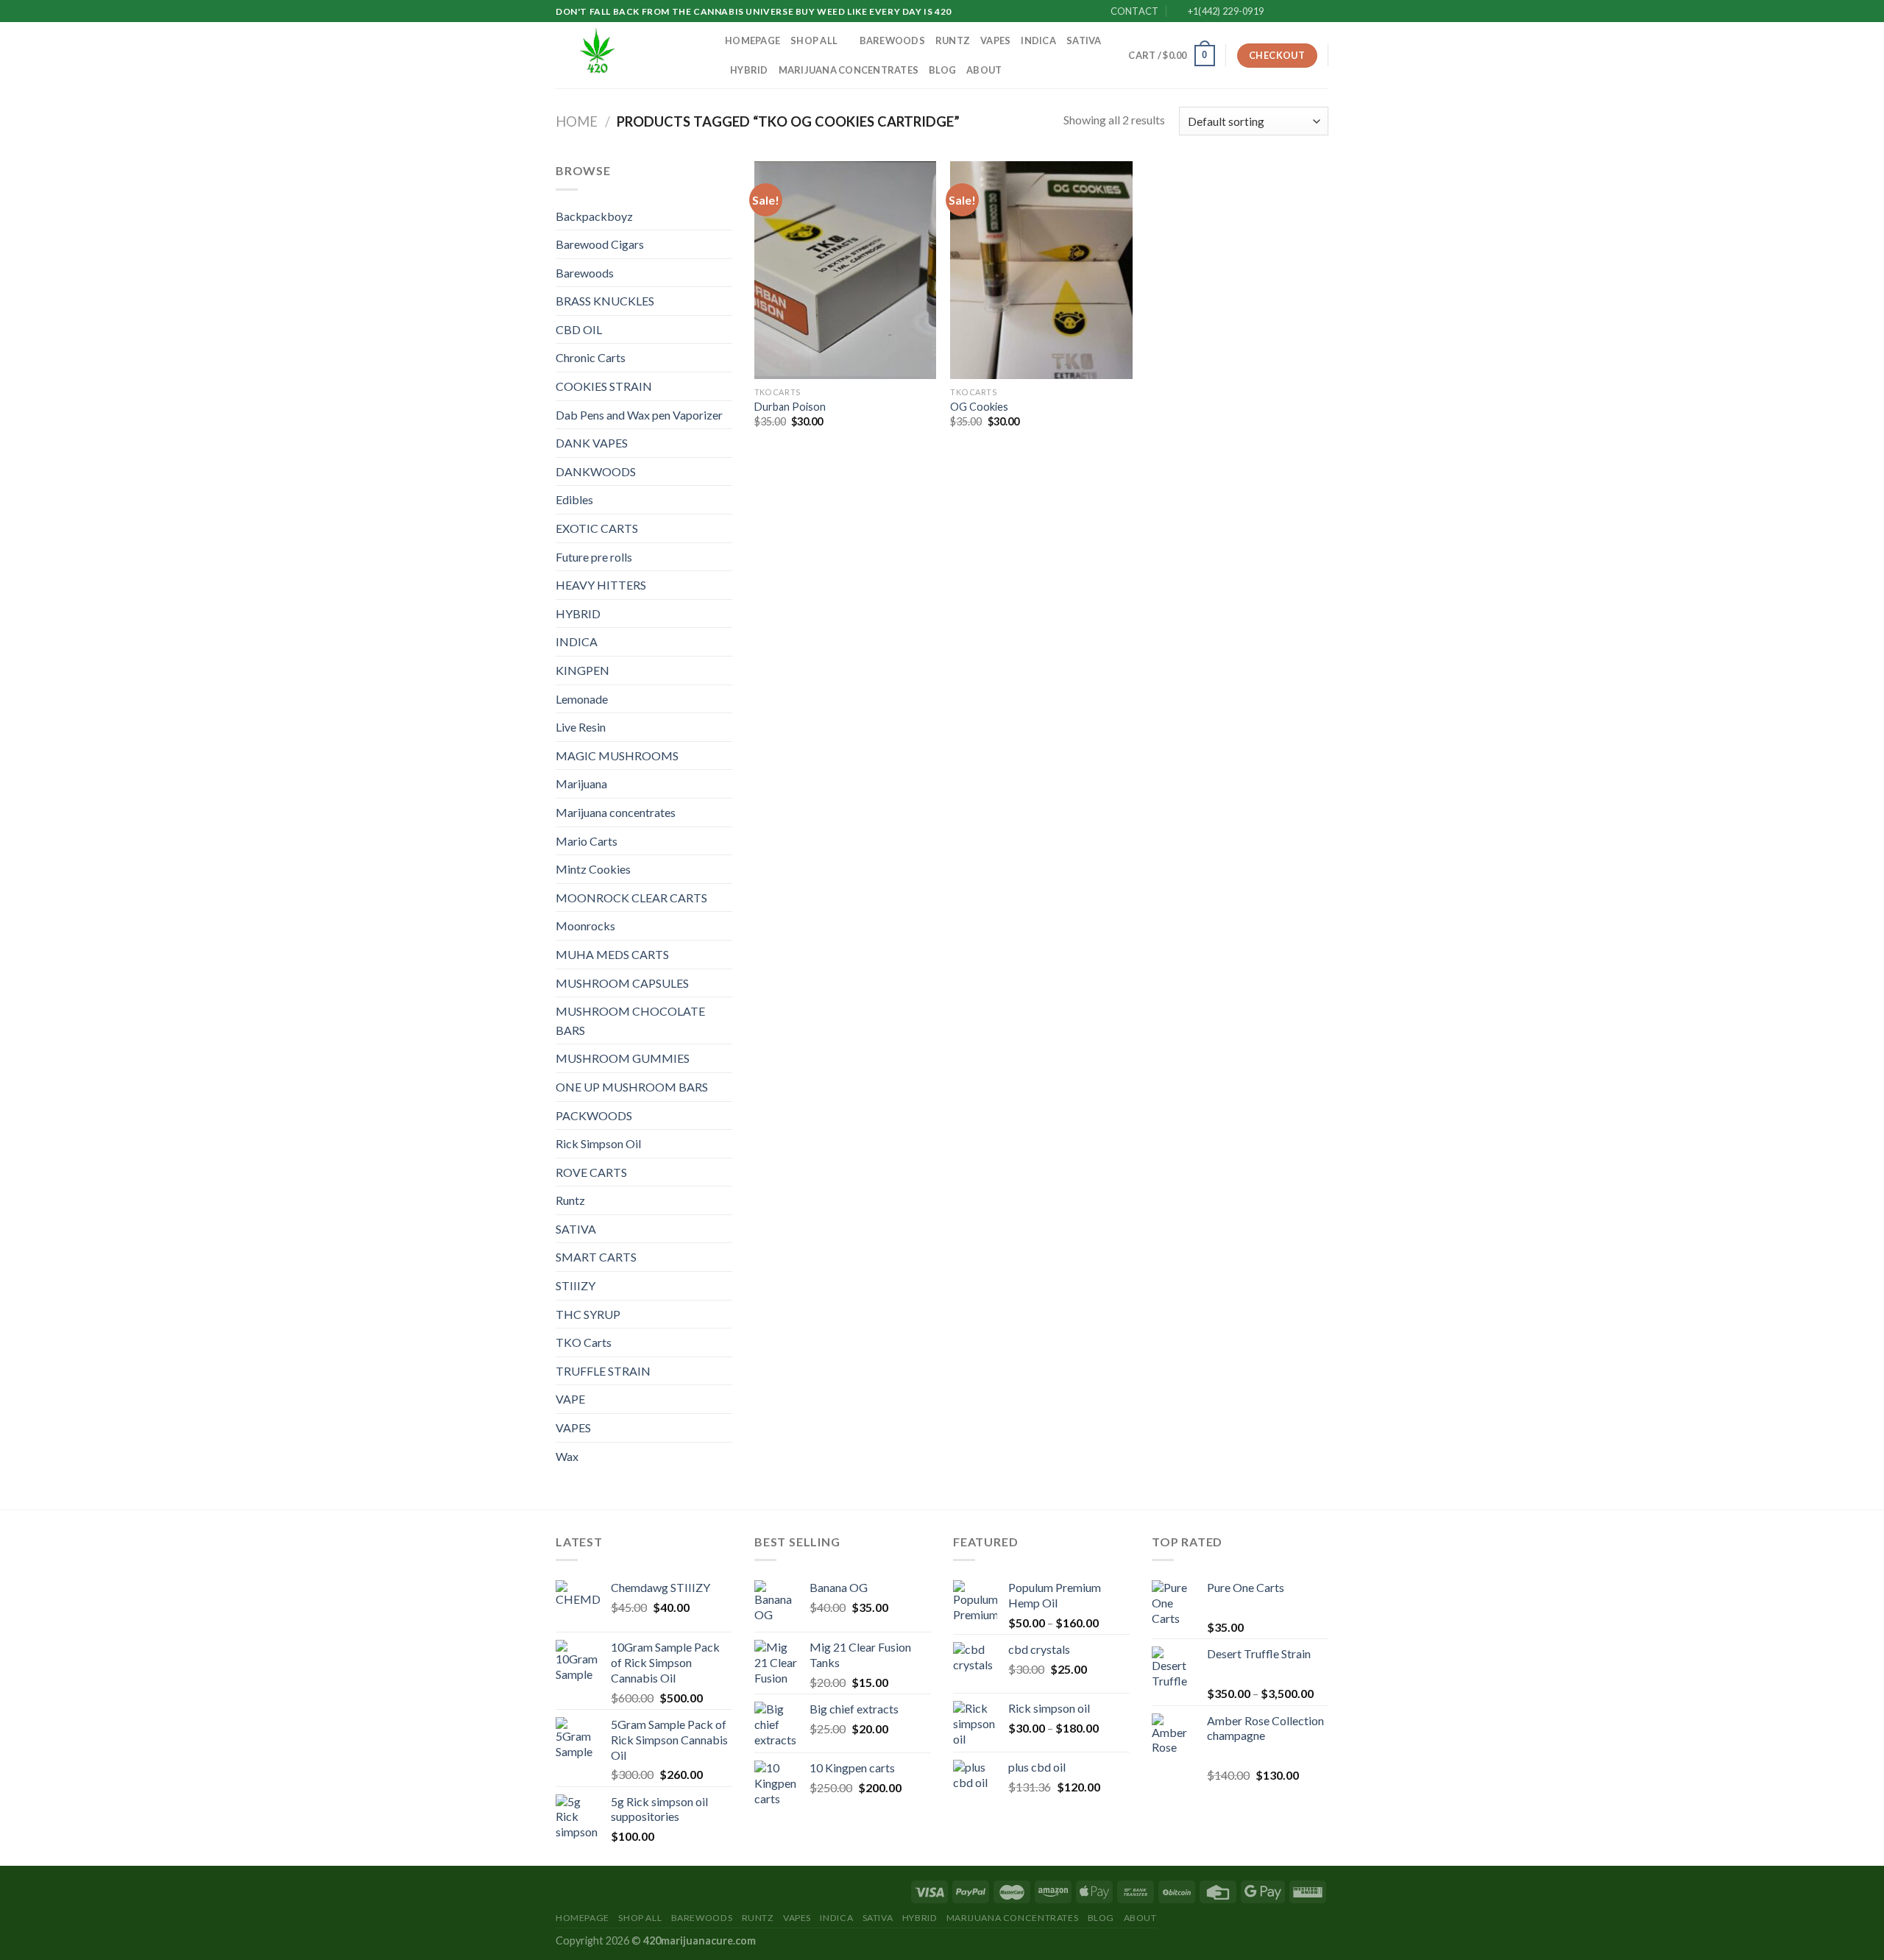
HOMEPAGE (752, 40)
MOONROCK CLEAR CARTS (631, 898)
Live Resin (581, 727)
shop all (814, 40)
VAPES (995, 40)
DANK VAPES (592, 443)
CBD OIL (579, 329)
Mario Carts (587, 841)
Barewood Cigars (600, 244)
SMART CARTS (596, 1257)
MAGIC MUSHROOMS (617, 756)
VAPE (570, 1399)
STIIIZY (576, 1285)
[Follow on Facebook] (1279, 12)
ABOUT (984, 70)
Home (577, 121)
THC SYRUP (588, 1314)
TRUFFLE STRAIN (603, 1371)
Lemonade (582, 699)
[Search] (1112, 55)
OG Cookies (979, 407)
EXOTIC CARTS (597, 528)
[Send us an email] (1321, 12)
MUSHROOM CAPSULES (622, 983)
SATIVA (1084, 40)
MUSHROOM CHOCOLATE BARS (630, 1020)
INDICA (1038, 40)
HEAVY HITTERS (601, 585)
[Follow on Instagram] (1293, 12)
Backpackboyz (594, 216)
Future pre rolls (594, 557)
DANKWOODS (596, 471)
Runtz (953, 40)
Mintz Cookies (593, 869)
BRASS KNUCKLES (605, 301)
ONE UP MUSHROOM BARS (632, 1087)
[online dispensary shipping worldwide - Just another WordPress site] (629, 55)
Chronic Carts (591, 357)
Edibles (574, 499)
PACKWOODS (594, 1115)
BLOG (942, 70)
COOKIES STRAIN (604, 386)
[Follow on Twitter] (1307, 12)
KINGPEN (582, 670)
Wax (567, 1456)
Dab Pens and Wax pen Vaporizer (639, 415)
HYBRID (749, 70)
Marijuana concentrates (849, 70)
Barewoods (892, 40)
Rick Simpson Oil (598, 1143)
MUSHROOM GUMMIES (623, 1058)
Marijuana (581, 783)
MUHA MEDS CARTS (612, 954)
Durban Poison (790, 407)
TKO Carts (584, 1342)
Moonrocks (585, 926)
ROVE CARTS (591, 1172)
